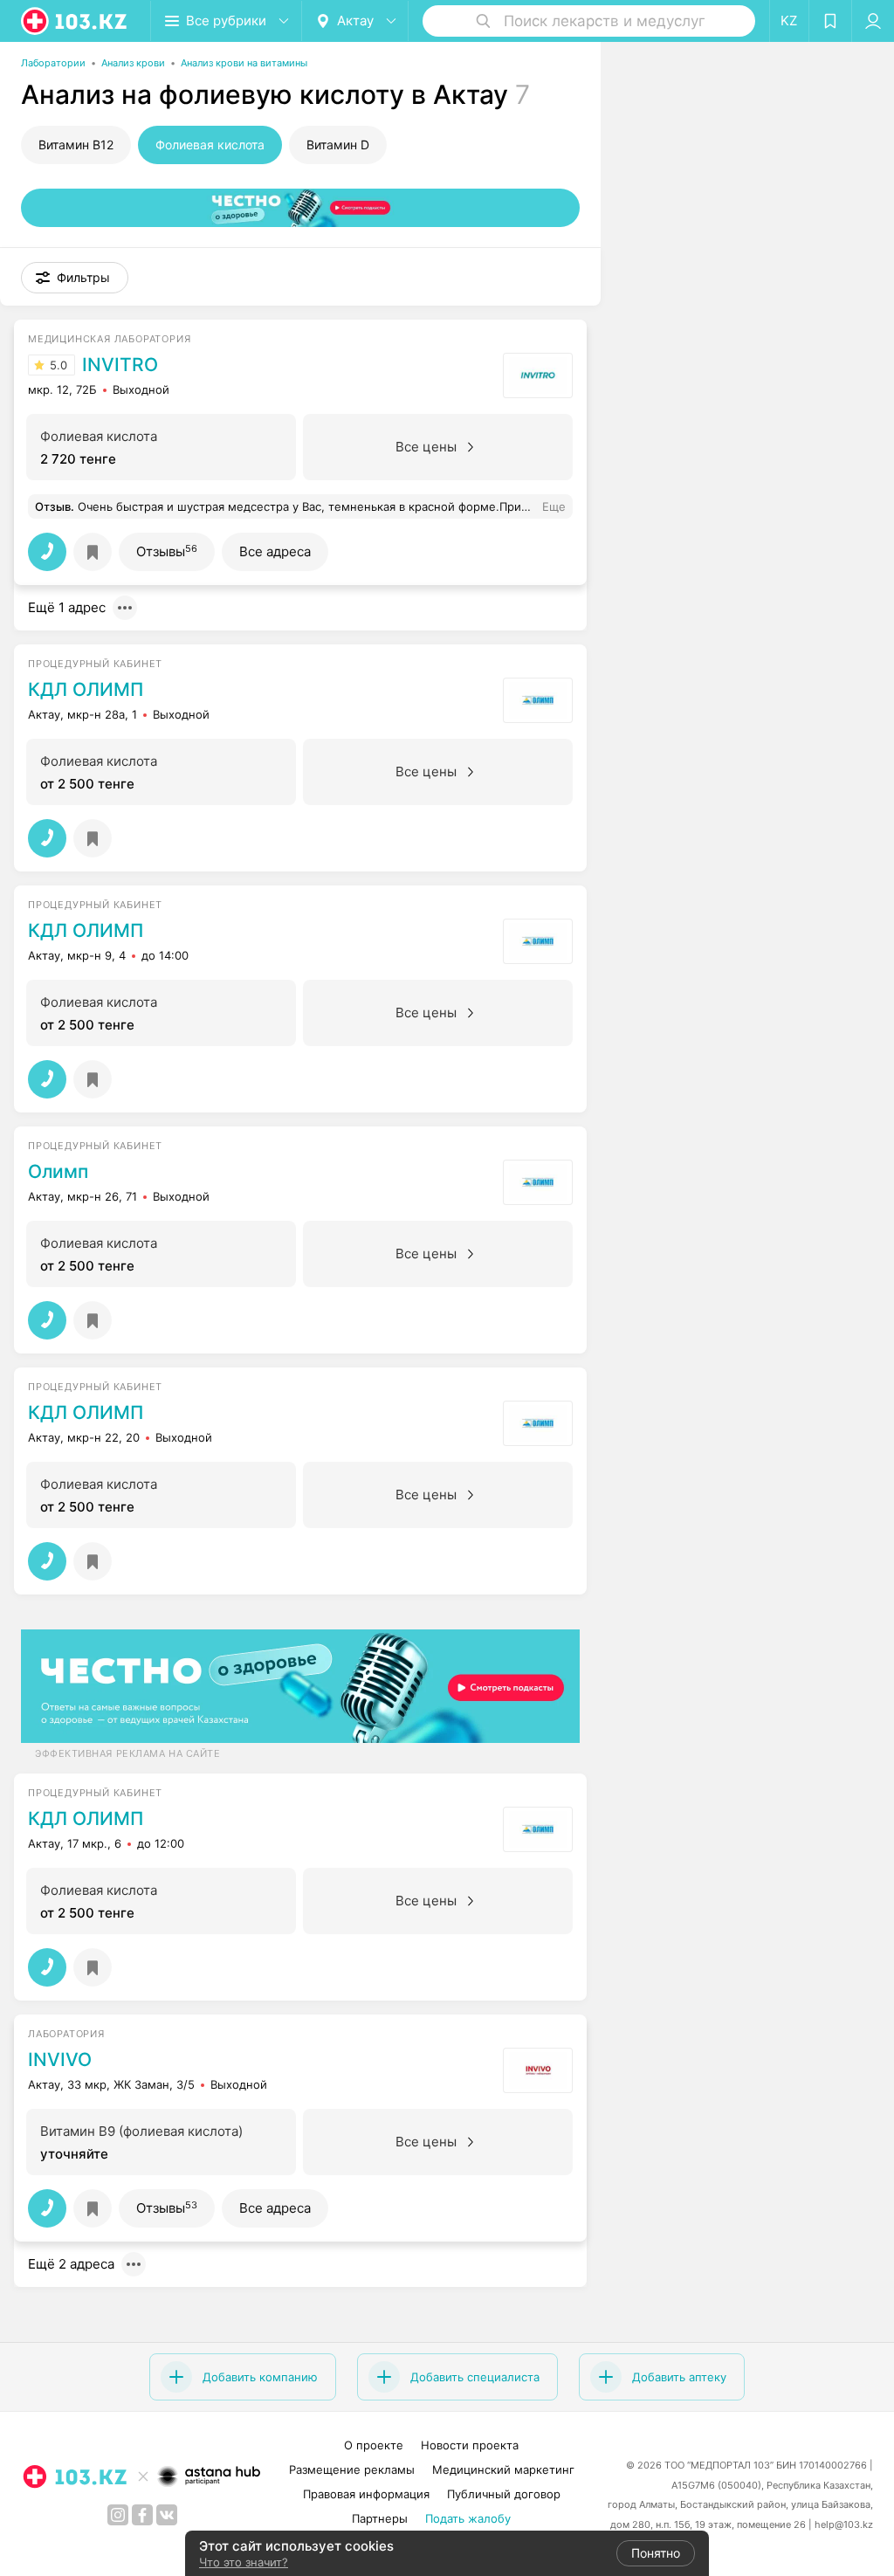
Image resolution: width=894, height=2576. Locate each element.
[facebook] (142, 2515)
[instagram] (118, 2515)
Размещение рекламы (352, 2469)
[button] (75, 278)
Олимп (58, 1172)
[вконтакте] (167, 2515)
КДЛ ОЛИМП (86, 690)
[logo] (75, 21)
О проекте (374, 2445)
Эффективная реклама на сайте (127, 1753)
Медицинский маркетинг (503, 2469)
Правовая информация (366, 2494)
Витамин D (338, 145)
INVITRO (120, 365)
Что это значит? (244, 2562)
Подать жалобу (468, 2518)
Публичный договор (504, 2494)
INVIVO (60, 2060)
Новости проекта (470, 2445)
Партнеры (380, 2518)
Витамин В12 (76, 145)
